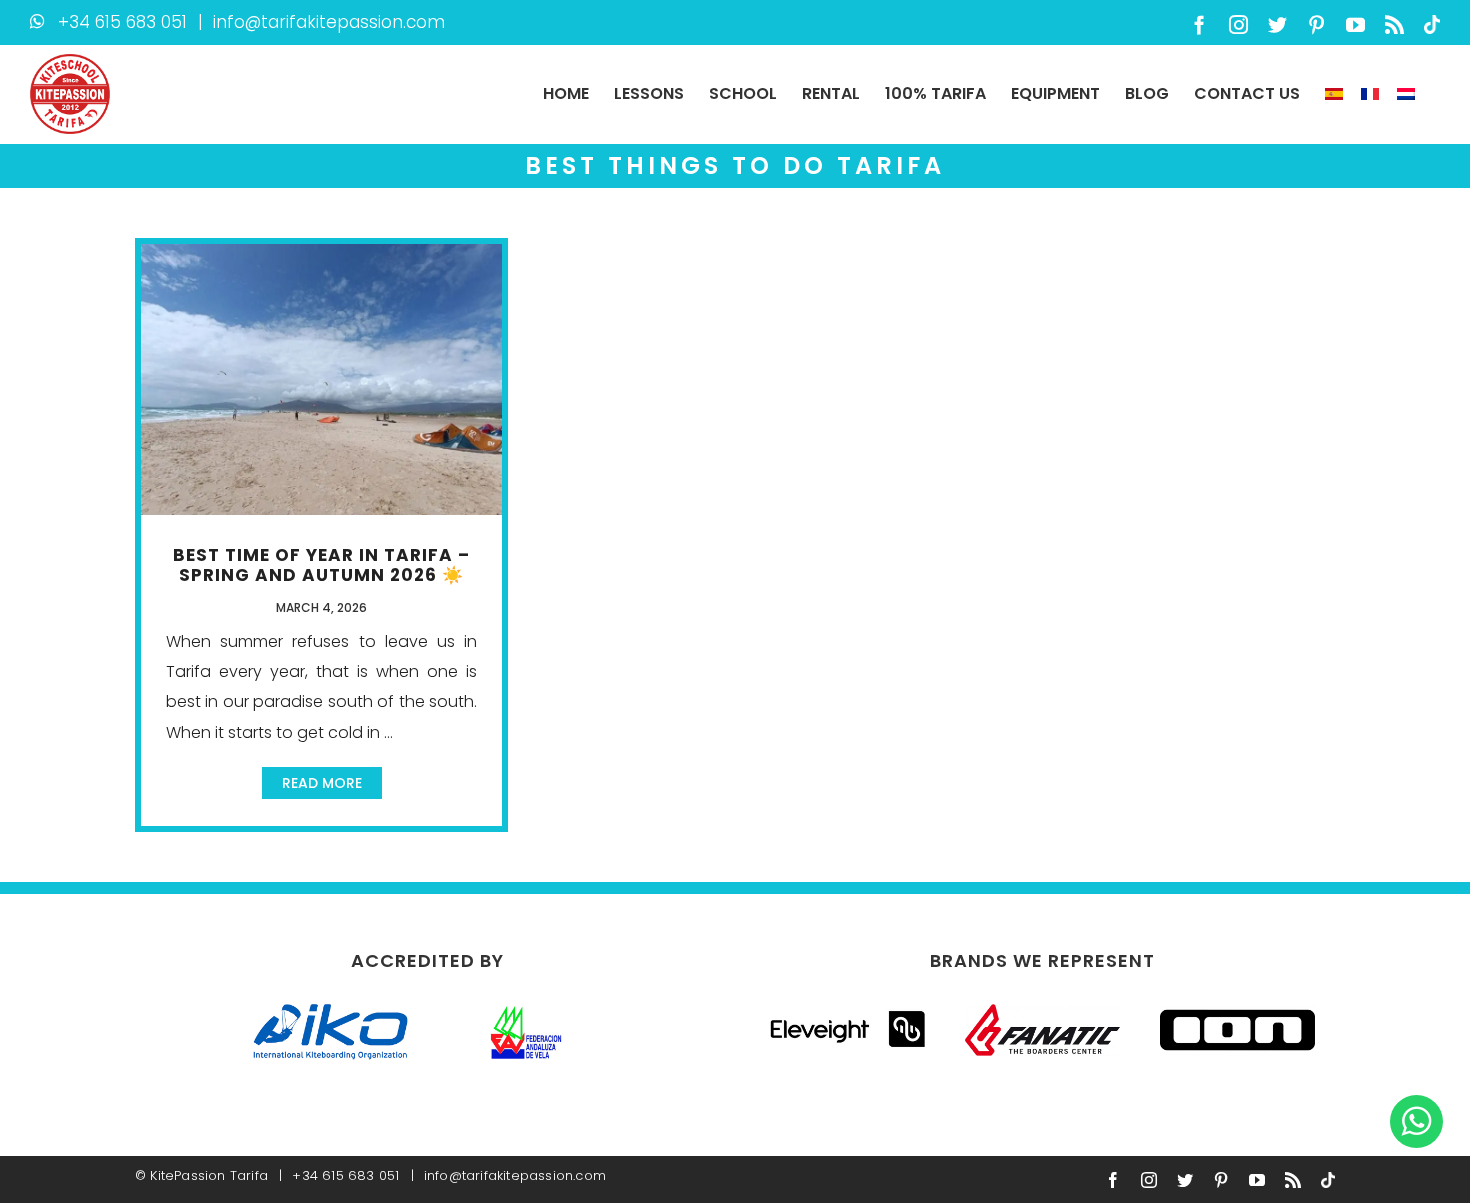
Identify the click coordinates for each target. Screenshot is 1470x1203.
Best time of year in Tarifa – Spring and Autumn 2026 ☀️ (321, 565)
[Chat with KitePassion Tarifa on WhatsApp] (1416, 1120)
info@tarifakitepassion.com (329, 22)
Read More (322, 783)
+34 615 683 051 (122, 22)
